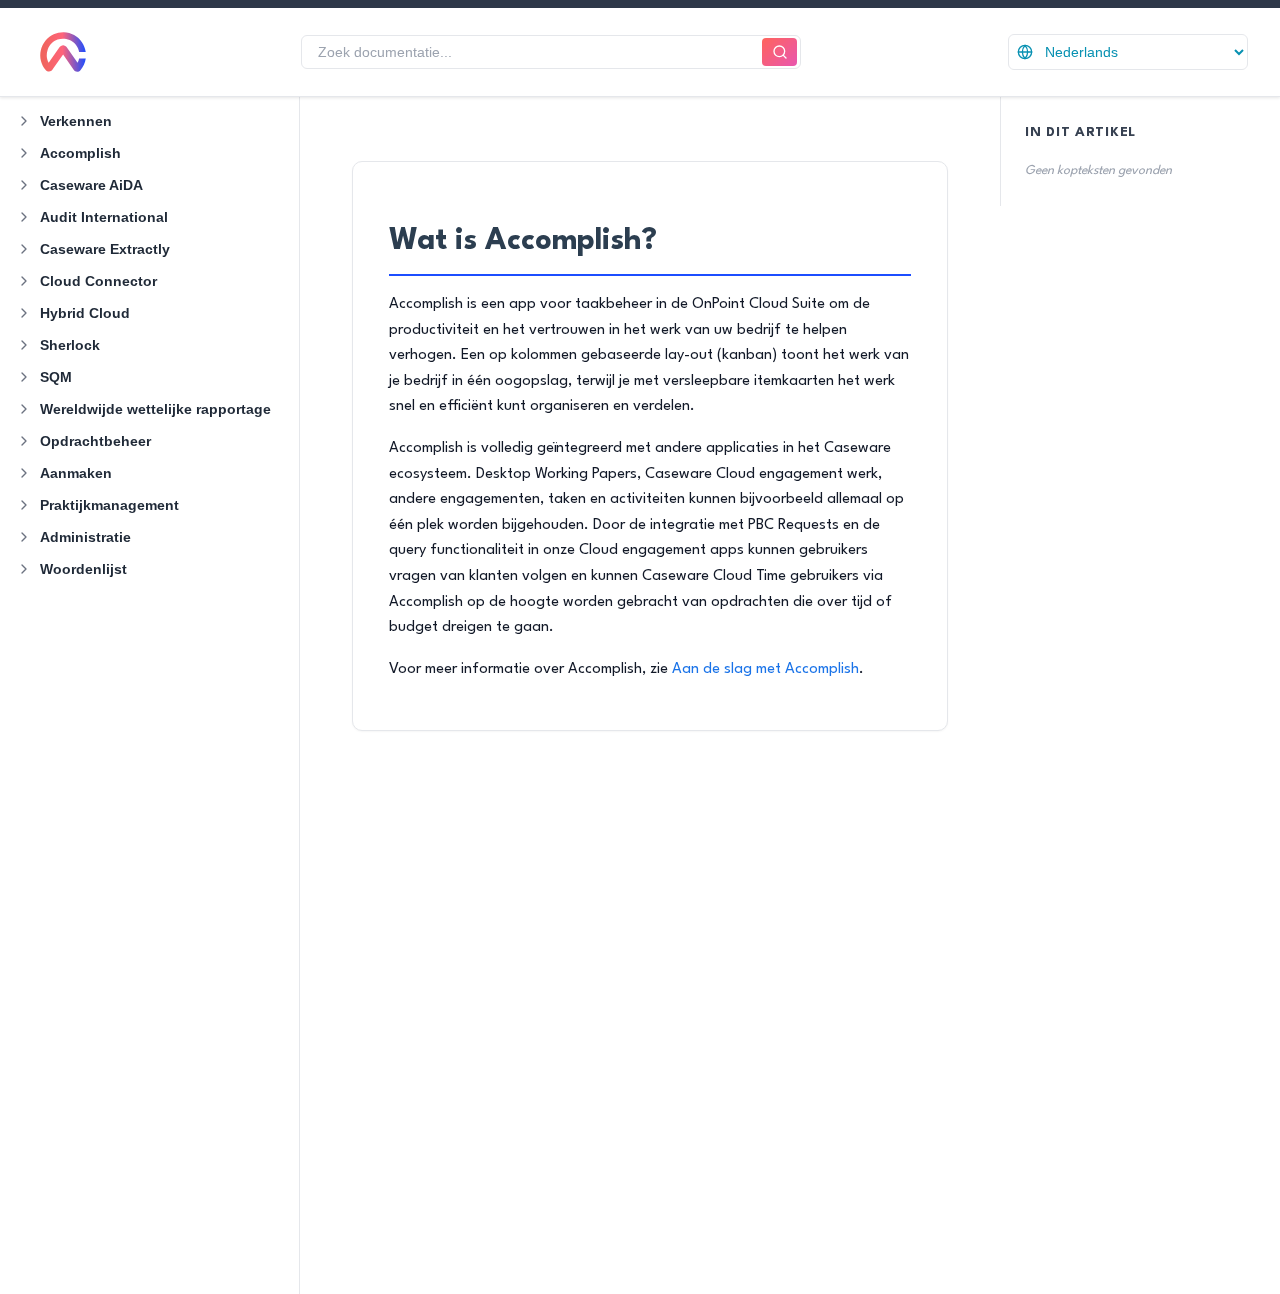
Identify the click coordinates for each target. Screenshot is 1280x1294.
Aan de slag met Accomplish (765, 669)
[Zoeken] (779, 52)
